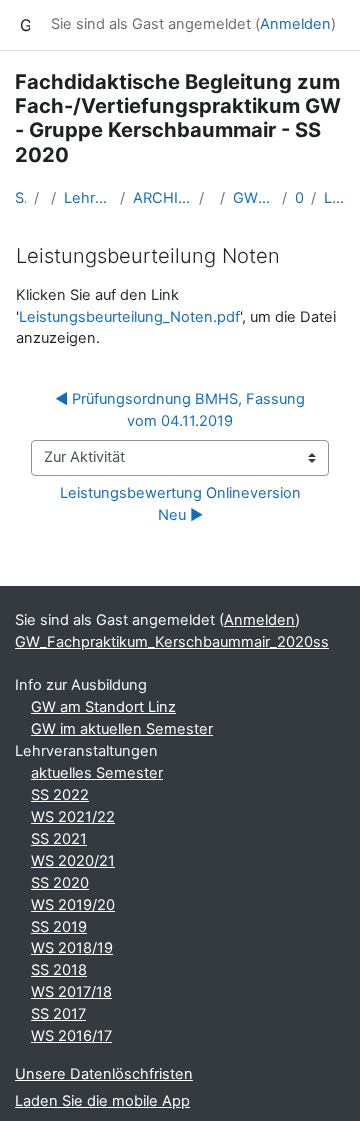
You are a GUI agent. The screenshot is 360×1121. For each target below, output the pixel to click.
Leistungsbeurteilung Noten (334, 198)
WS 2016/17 (71, 1036)
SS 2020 (60, 883)
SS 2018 (59, 970)
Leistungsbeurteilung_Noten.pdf (129, 317)
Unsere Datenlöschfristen (104, 1074)
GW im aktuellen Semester (122, 729)
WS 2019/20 (73, 905)
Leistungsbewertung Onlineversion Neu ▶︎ (182, 504)
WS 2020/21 (73, 861)
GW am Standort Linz (103, 707)
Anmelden (295, 24)
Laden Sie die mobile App (102, 1101)
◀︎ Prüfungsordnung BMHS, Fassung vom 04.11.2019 (182, 410)
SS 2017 (58, 1014)
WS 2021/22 (73, 817)
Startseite (20, 198)
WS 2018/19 (72, 948)
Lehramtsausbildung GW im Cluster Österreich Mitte (88, 198)
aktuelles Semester (97, 773)
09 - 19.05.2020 (299, 198)
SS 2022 (60, 795)
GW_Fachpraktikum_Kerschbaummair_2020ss (254, 198)
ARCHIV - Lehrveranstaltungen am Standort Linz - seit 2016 (162, 198)
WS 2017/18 (71, 992)
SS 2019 (59, 927)
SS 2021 (59, 839)
